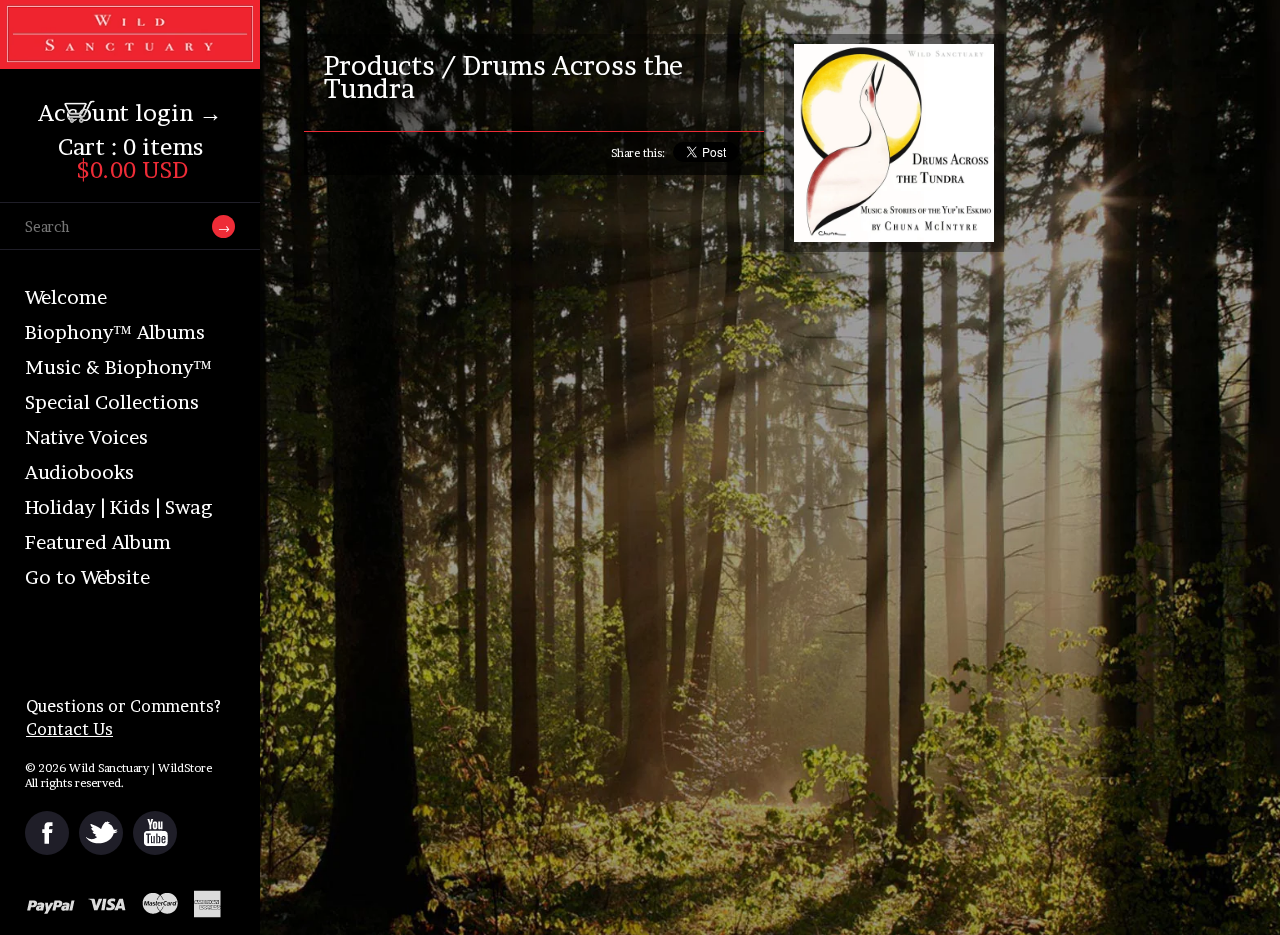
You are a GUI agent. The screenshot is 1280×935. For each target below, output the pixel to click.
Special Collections (112, 402)
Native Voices (86, 437)
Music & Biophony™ (118, 367)
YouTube (155, 833)
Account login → (130, 113)
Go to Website (87, 577)
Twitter (101, 833)
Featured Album (98, 542)
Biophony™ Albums (115, 332)
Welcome (66, 297)
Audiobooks (79, 472)
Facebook (47, 833)
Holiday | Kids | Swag (118, 507)
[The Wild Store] (130, 56)
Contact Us (69, 729)
